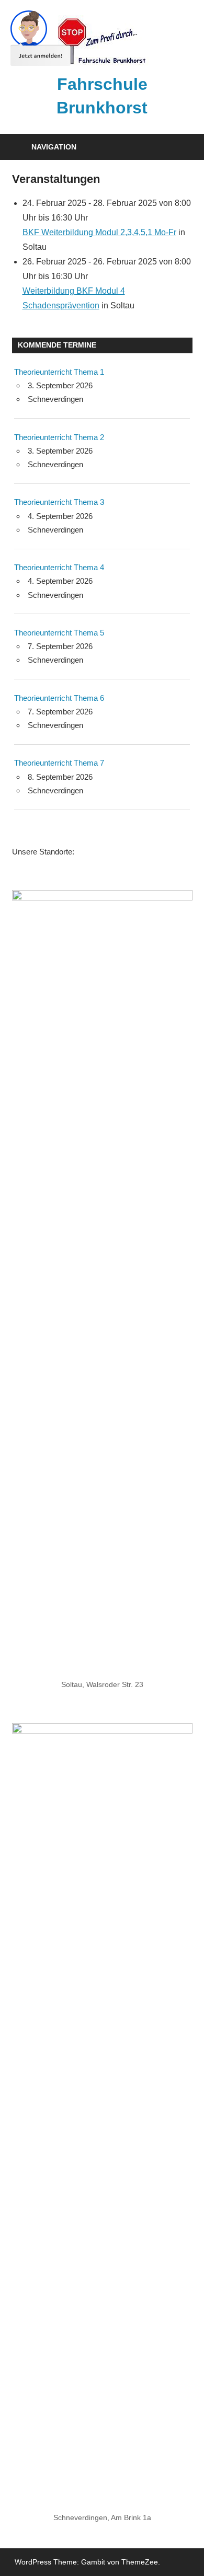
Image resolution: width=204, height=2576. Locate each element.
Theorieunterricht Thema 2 (59, 437)
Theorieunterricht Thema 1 (59, 372)
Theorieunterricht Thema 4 (59, 567)
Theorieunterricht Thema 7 (59, 763)
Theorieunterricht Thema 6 (59, 698)
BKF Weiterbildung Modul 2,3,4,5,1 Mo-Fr (99, 232)
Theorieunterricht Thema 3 (59, 502)
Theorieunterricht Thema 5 (59, 633)
